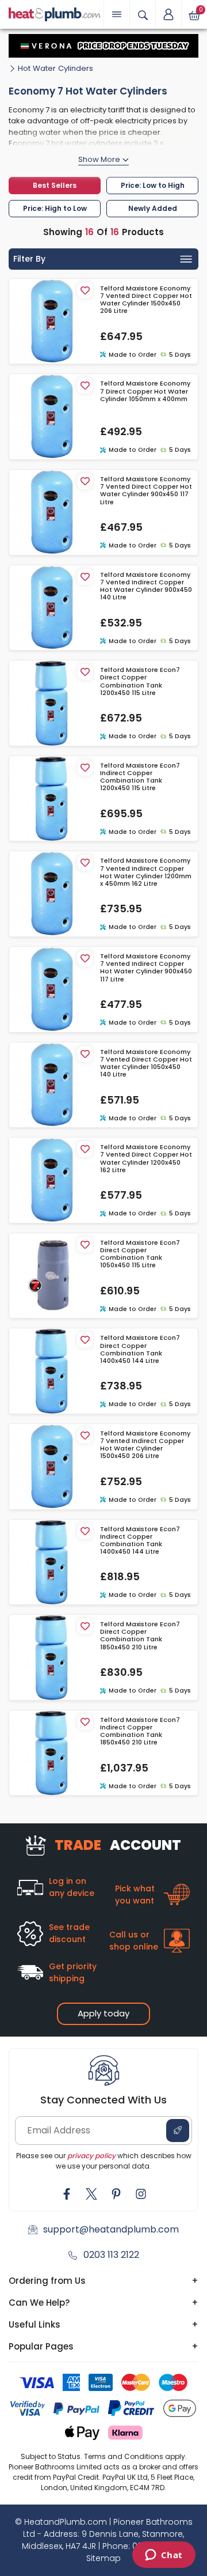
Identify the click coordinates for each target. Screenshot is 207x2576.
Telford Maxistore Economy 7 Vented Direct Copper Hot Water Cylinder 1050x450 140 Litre (146, 1064)
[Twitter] (91, 2194)
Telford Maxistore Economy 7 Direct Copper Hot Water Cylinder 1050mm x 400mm (145, 391)
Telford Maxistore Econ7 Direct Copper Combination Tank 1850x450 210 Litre (140, 1636)
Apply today (103, 2013)
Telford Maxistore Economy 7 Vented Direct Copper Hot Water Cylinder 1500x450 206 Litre (146, 300)
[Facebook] (67, 2194)
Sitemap (103, 2558)
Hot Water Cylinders (55, 68)
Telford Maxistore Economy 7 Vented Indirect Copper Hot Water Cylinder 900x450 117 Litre (146, 968)
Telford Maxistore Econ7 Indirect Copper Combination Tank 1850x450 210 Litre (140, 1731)
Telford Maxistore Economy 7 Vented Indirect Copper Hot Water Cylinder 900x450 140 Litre (146, 586)
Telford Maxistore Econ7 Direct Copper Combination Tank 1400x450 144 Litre (140, 1349)
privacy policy (91, 2156)
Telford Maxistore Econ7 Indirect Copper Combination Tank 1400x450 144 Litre (140, 1541)
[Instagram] (141, 2194)
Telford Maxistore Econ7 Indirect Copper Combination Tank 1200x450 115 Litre (140, 777)
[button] (168, 14)
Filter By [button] (29, 259)
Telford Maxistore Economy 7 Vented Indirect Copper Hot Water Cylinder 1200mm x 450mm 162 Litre (146, 872)
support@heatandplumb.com (111, 2229)
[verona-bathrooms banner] (103, 46)
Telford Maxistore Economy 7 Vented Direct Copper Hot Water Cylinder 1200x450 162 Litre (146, 1159)
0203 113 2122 (111, 2255)
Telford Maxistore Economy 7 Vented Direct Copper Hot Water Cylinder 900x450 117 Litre (146, 491)
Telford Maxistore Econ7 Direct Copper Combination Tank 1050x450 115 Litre (140, 1254)
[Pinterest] (116, 2194)
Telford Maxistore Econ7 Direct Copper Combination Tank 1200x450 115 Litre (140, 681)
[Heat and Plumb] (55, 14)
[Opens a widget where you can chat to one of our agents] (164, 2556)
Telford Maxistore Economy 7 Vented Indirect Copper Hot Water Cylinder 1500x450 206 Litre (145, 1445)
